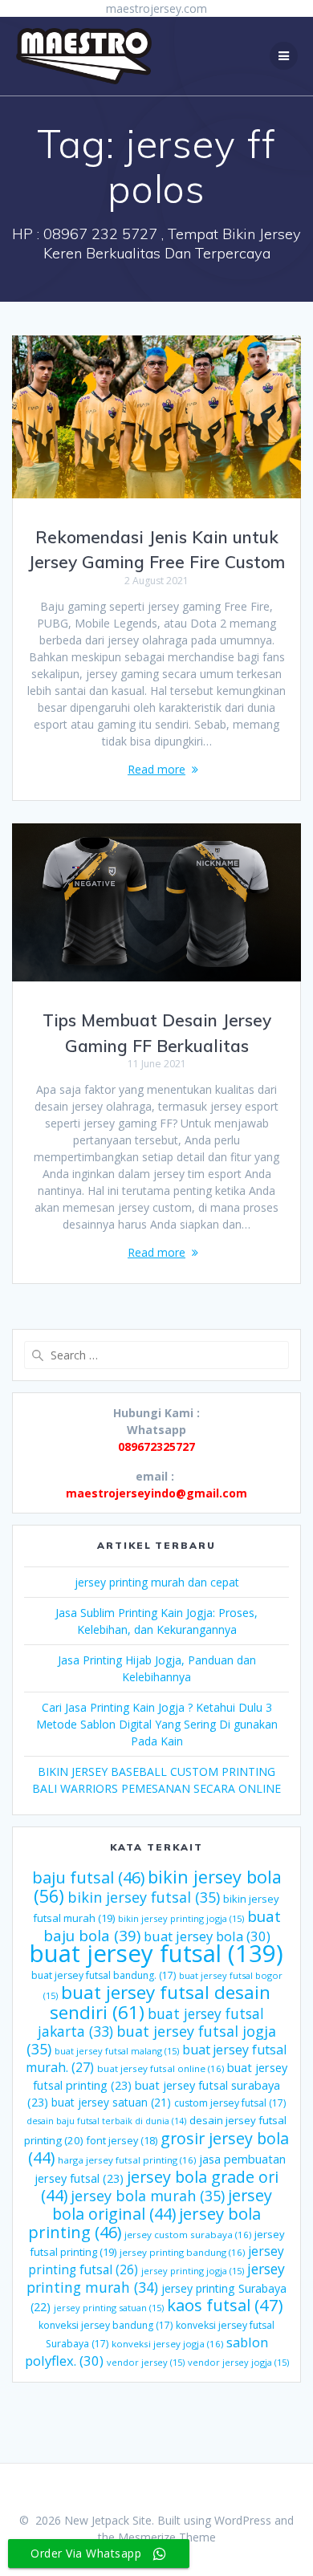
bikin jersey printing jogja (181, 1918)
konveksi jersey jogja (167, 2344)
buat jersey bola (207, 1936)
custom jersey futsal (230, 2103)
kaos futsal (225, 2305)
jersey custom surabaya (188, 2235)
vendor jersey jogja (238, 2362)
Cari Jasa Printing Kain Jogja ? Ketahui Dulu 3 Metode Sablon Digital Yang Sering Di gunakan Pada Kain (157, 1724)
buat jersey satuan (111, 2102)
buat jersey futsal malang (117, 2051)
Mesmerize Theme (167, 2537)
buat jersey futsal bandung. (104, 1975)
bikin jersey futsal (144, 1897)
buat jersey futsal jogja (151, 2040)
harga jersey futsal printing (127, 2160)
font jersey (122, 2141)
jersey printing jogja (193, 2271)
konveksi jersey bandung (106, 2325)
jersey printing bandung (182, 2252)
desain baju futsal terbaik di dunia (106, 2121)
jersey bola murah (148, 2196)
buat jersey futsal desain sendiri (160, 2002)
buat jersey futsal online (161, 2068)
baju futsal (88, 1877)
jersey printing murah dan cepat (157, 1582)
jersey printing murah (156, 2278)
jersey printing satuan (109, 2308)
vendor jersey (146, 2362)
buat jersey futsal (156, 1953)
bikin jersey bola (158, 1886)
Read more (156, 769)
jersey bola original (162, 2204)
